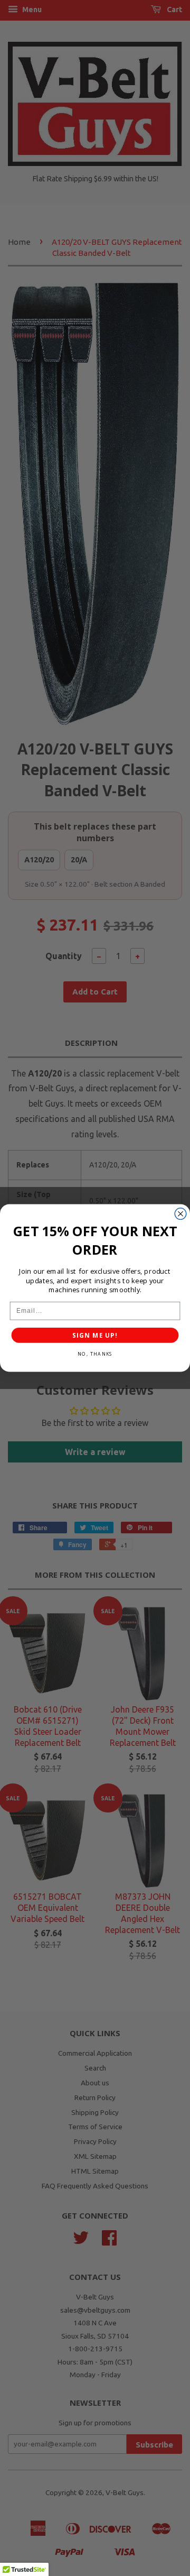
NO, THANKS (95, 1354)
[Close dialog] (180, 1214)
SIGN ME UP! (95, 1335)
